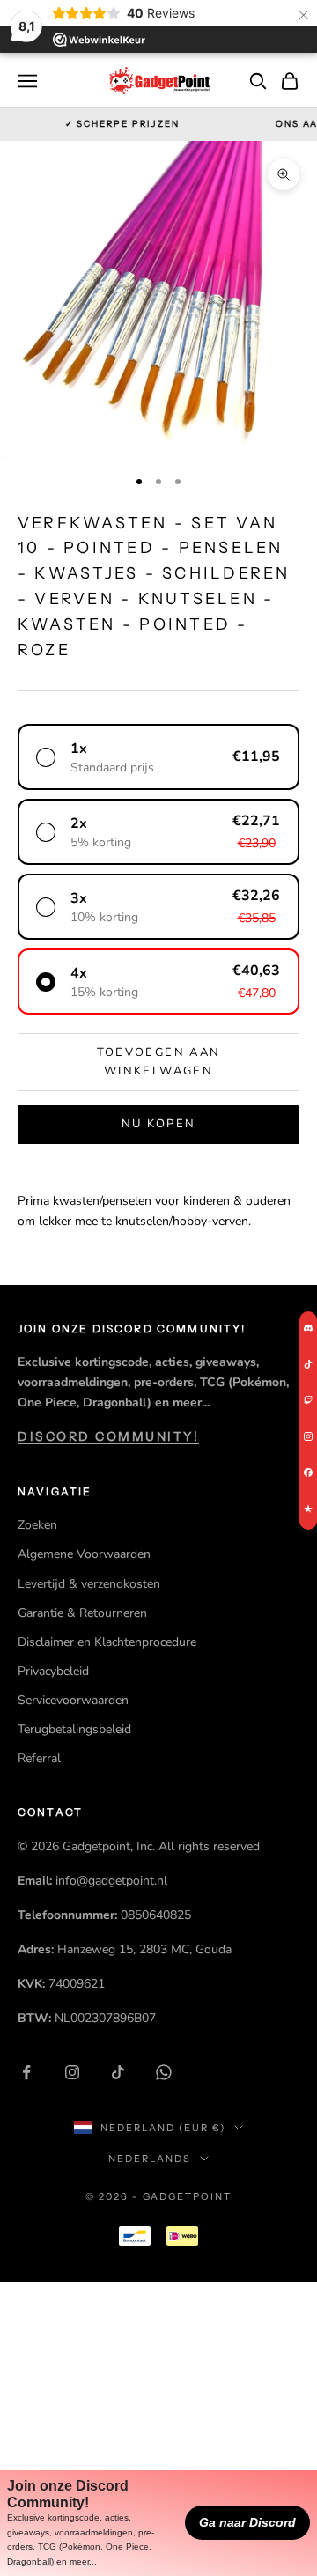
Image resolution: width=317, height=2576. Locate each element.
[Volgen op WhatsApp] (164, 2072)
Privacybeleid (53, 1671)
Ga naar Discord (247, 2522)
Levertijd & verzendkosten (89, 1584)
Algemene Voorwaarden (84, 1554)
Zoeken (37, 1525)
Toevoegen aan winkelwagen (158, 1062)
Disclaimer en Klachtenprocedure (107, 1642)
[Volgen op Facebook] (26, 2072)
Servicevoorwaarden (73, 1700)
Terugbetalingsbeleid (74, 1729)
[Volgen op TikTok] (118, 2072)
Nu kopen (159, 1124)
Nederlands (150, 2159)
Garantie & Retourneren (82, 1613)
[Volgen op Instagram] (72, 2072)
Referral (39, 1758)
